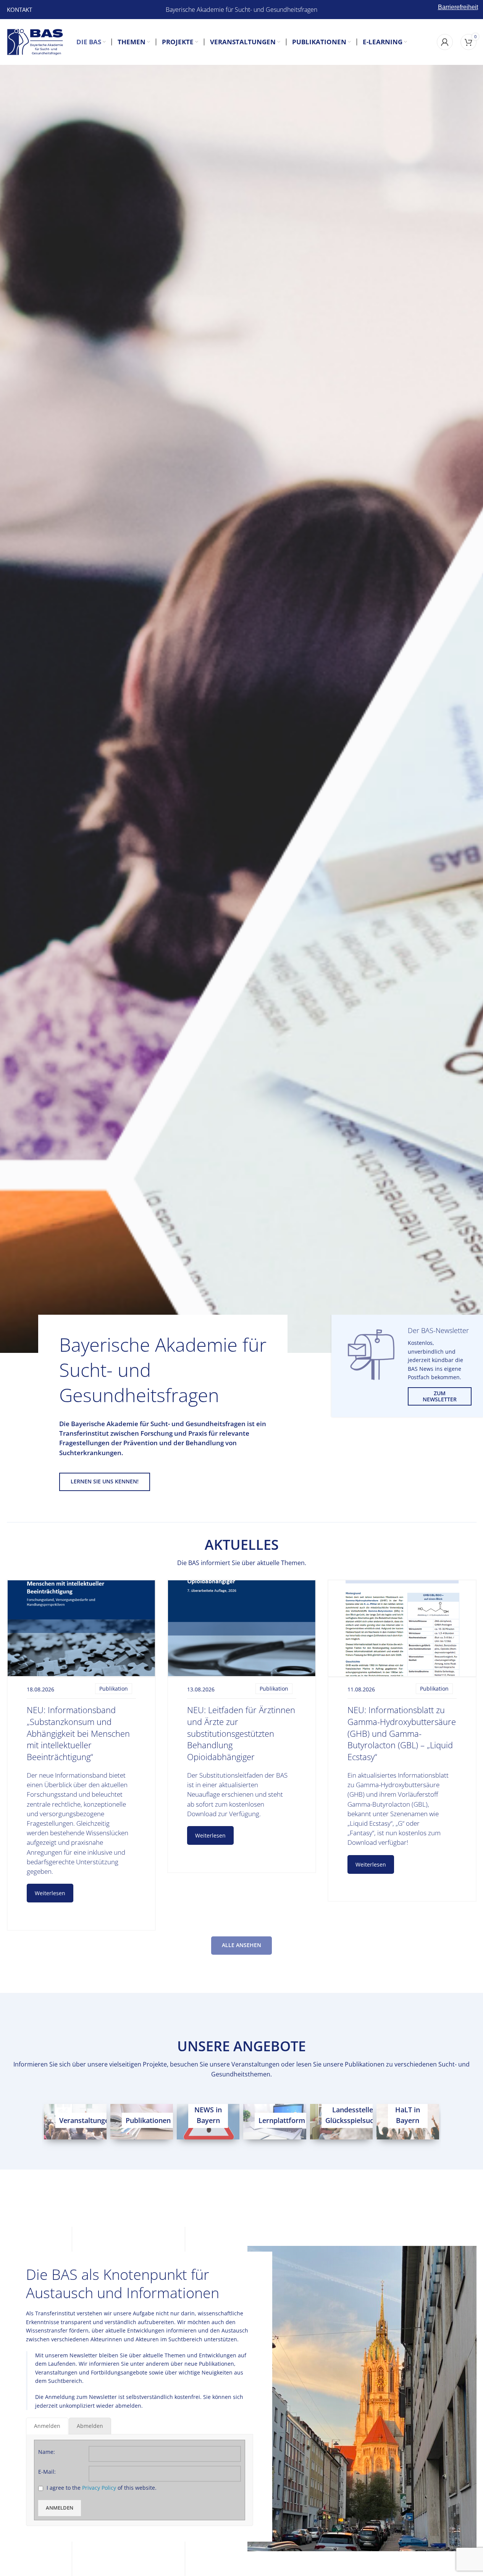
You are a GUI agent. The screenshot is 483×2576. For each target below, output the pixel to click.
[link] (19, 10)
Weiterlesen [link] (50, 1893)
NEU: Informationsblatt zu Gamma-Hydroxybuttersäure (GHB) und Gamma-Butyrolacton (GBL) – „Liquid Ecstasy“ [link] (402, 1733)
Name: (47, 2452)
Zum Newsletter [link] (440, 1396)
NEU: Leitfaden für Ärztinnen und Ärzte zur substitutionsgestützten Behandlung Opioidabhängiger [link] (241, 1733)
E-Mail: (47, 2472)
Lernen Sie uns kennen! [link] (105, 1481)
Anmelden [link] (60, 2508)
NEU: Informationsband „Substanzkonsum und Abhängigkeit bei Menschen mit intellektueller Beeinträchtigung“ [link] (78, 1733)
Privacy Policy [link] (99, 2488)
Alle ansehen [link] (241, 1945)
